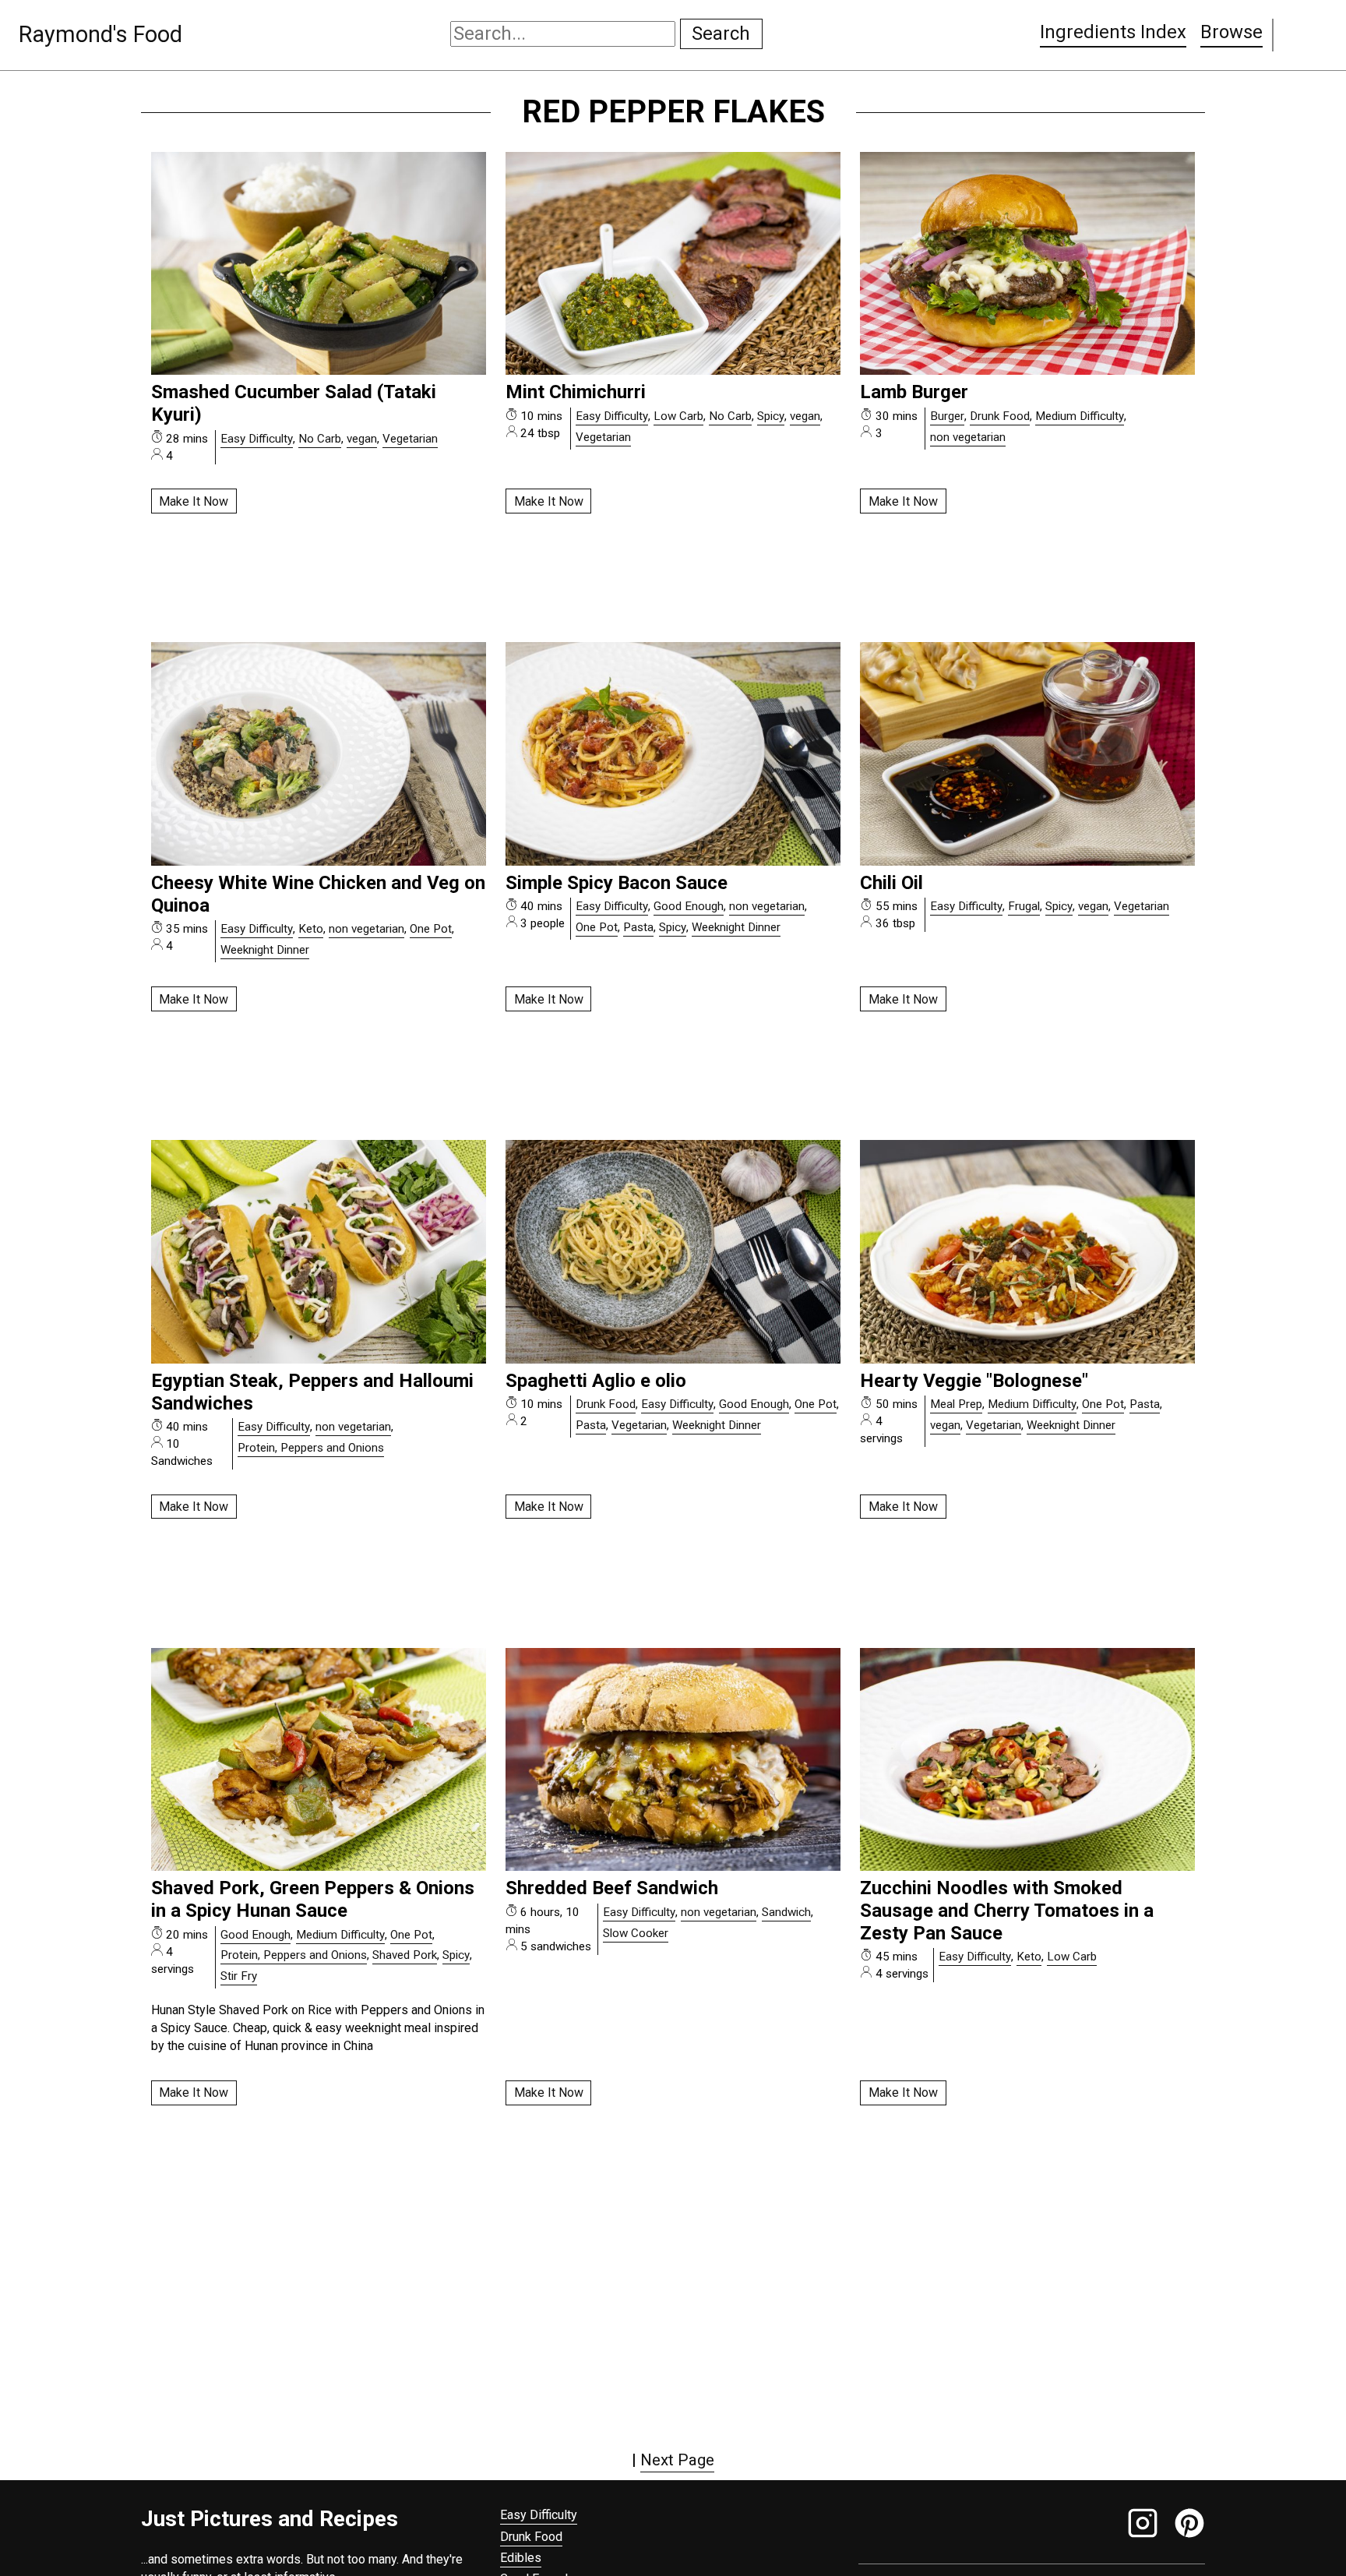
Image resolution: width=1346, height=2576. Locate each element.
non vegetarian (968, 437)
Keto (311, 929)
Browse (1231, 32)
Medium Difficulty (1080, 416)
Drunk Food (1000, 416)
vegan (362, 439)
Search (721, 34)
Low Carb (678, 416)
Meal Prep (956, 1404)
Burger (947, 416)
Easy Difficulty (257, 439)
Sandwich (786, 1912)
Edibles (521, 2558)
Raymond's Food (100, 34)
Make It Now (194, 501)
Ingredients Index (1113, 32)
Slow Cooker (636, 1933)
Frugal (1024, 906)
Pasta (638, 927)
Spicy (771, 416)
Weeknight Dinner (265, 950)
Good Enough (689, 906)
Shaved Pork (405, 1955)
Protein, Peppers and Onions (311, 1448)
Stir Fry (239, 1976)
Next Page (677, 2460)
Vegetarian (410, 439)
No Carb (320, 439)
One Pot (431, 929)
